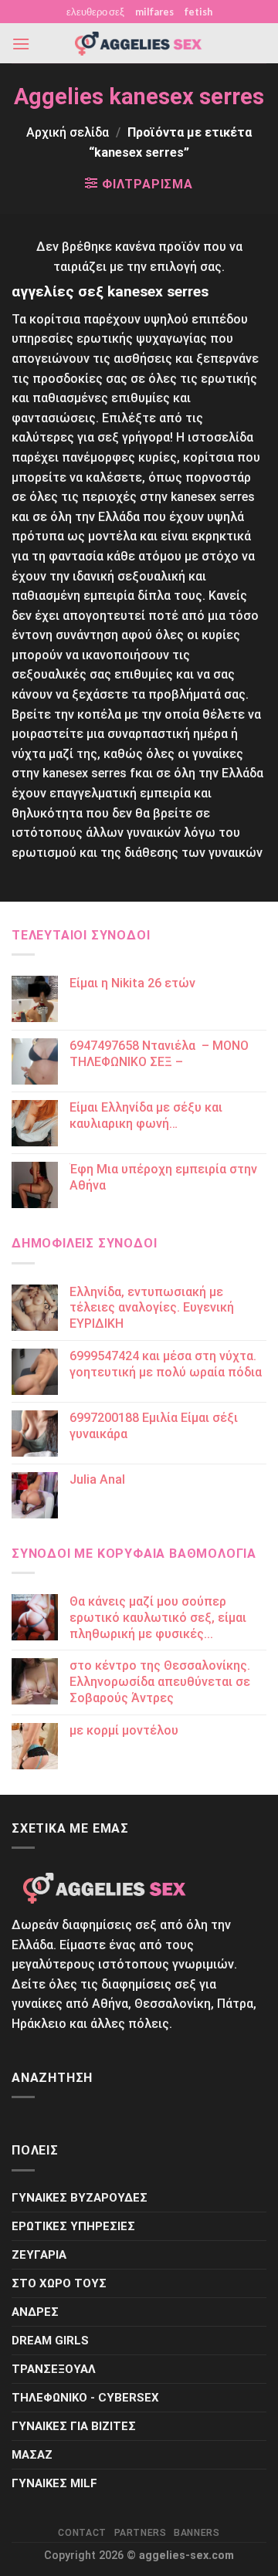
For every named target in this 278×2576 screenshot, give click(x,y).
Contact (82, 2533)
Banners (197, 2533)
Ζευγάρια (39, 2255)
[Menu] (21, 44)
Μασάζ (32, 2455)
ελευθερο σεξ (95, 12)
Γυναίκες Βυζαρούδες (80, 2198)
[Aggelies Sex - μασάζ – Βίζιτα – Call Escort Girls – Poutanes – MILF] (139, 44)
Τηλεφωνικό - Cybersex (85, 2398)
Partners (141, 2533)
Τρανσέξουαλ (54, 2369)
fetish (198, 12)
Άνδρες (35, 2312)
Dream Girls (50, 2341)
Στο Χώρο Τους (59, 2283)
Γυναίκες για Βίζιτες (74, 2426)
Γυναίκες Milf (54, 2483)
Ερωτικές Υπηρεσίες (73, 2226)
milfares (154, 12)
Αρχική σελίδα (68, 132)
